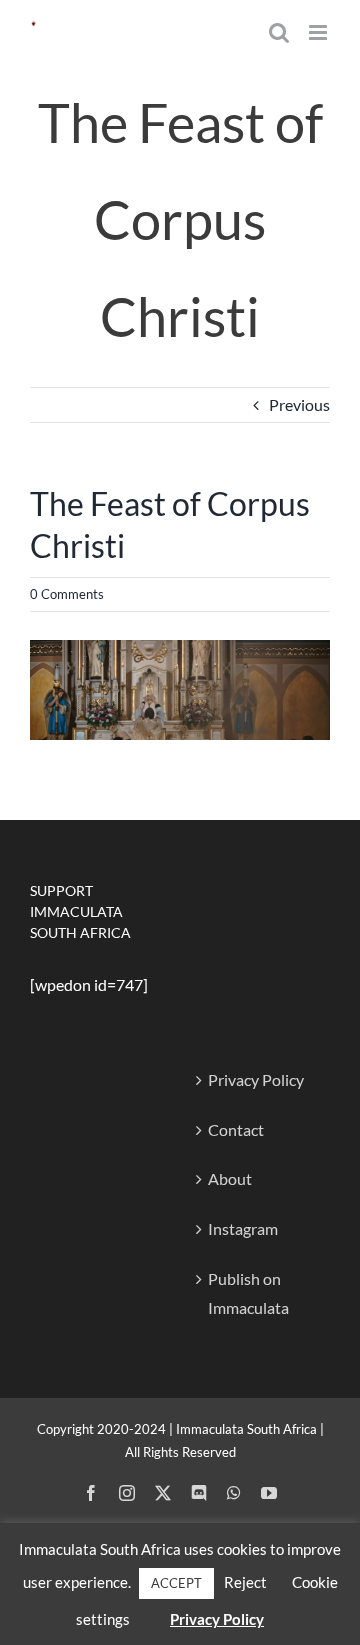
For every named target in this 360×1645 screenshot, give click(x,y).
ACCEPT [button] (176, 1583)
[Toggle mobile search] (279, 32)
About (230, 1178)
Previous (299, 404)
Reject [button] (245, 1582)
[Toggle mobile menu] (319, 32)
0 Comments (67, 594)
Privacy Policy (256, 1079)
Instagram (243, 1228)
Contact (236, 1129)
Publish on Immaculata (248, 1293)
